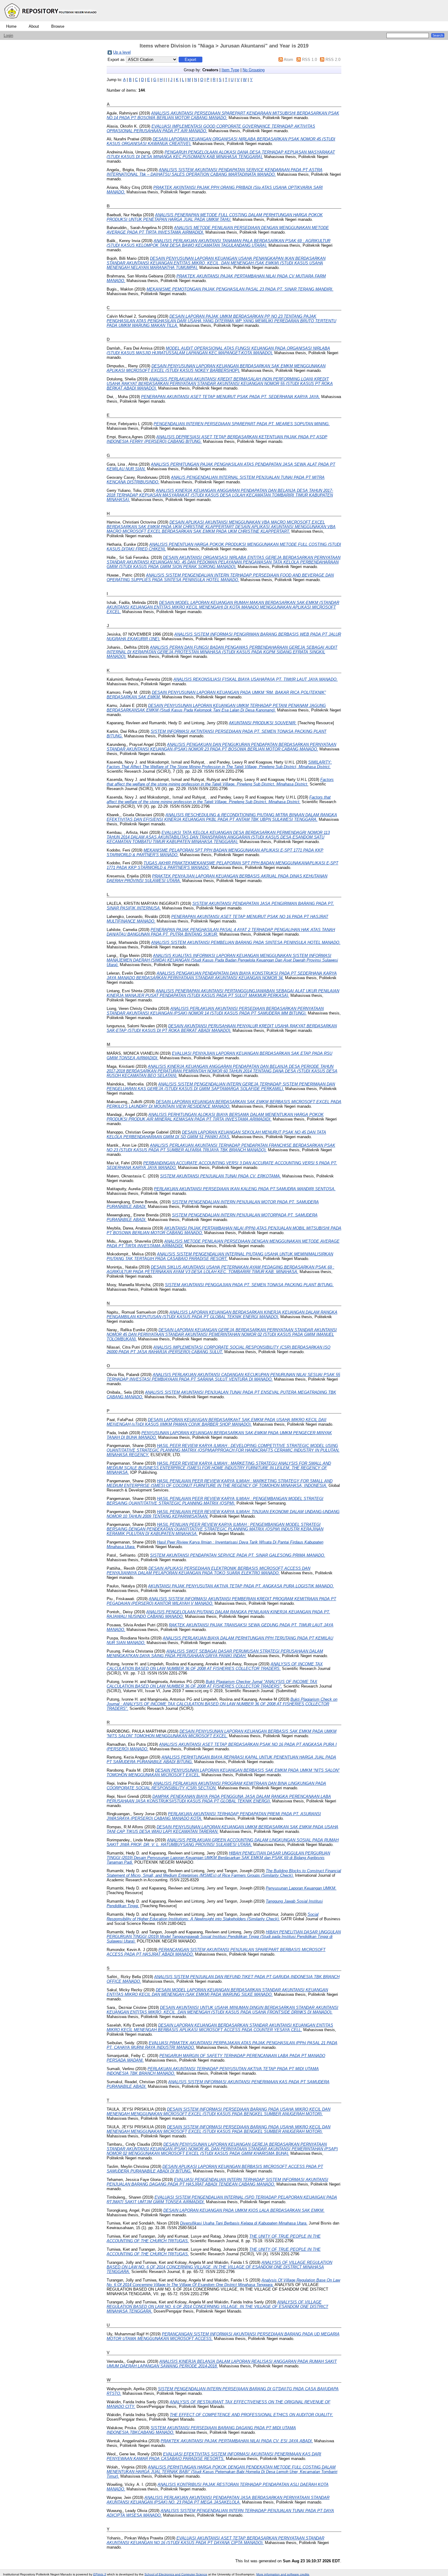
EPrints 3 (100, 2574)
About (34, 26)
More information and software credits (283, 2574)
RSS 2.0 (333, 60)
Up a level (122, 52)
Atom (288, 60)
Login (8, 35)
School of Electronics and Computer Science (176, 2574)
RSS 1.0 (309, 60)
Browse (58, 26)
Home (11, 26)
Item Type (230, 70)
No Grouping (254, 70)
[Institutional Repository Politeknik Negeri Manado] (51, 20)
